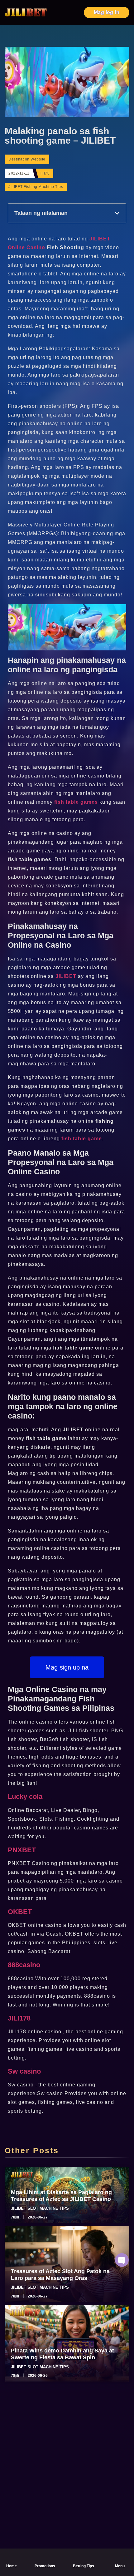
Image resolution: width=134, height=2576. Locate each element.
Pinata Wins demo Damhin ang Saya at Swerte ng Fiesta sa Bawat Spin (62, 2354)
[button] (117, 213)
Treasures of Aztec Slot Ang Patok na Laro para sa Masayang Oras (60, 2275)
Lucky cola (25, 1796)
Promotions (45, 2566)
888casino (24, 1965)
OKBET (20, 1912)
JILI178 (19, 2018)
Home (12, 2566)
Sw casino (24, 2071)
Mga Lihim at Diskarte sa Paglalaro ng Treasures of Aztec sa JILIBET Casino (61, 2196)
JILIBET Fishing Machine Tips (36, 187)
